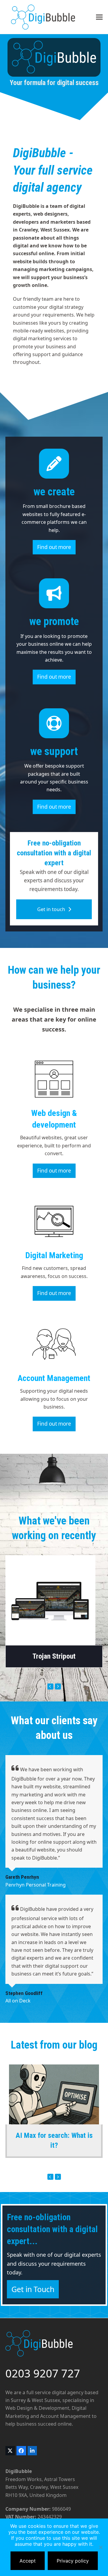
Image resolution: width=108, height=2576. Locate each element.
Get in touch (51, 909)
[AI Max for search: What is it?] (54, 2094)
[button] (99, 17)
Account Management (54, 1378)
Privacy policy (73, 2561)
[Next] (58, 1686)
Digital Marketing (54, 1255)
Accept (28, 2561)
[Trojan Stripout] (50, 1600)
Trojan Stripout (54, 1656)
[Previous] (50, 1686)
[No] (100, 2547)
